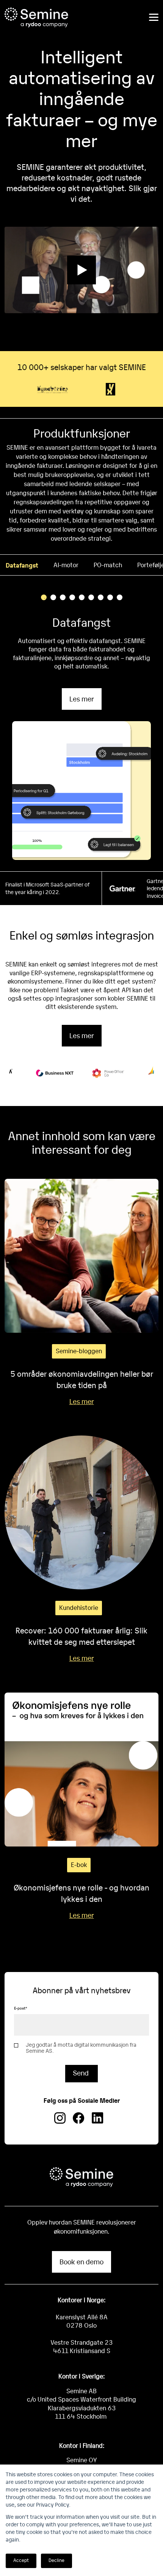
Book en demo (81, 2261)
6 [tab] (91, 597)
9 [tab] (120, 597)
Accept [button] (21, 2560)
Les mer (82, 699)
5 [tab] (82, 597)
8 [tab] (110, 597)
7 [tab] (101, 597)
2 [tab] (53, 597)
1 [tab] (44, 597)
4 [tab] (72, 597)
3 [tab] (63, 597)
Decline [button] (56, 2560)
